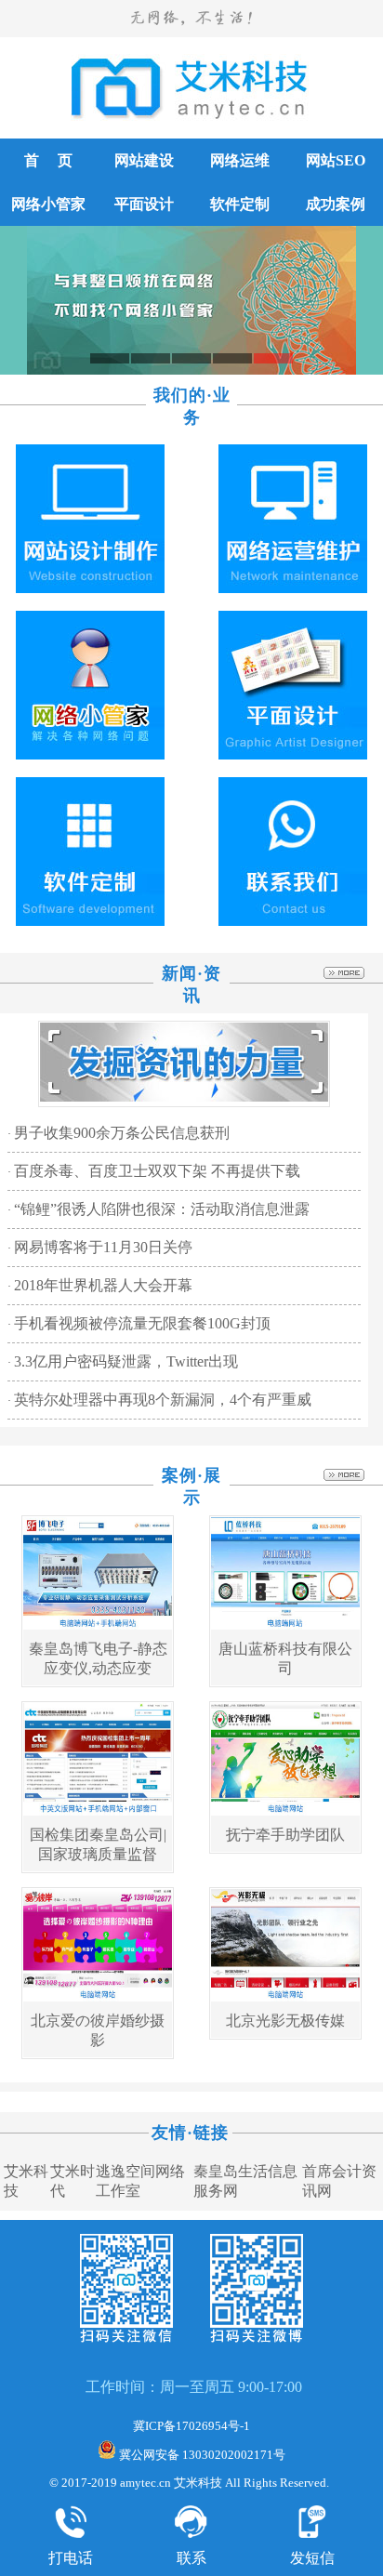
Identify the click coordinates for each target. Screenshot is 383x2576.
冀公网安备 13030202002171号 (201, 2455)
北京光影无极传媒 (285, 2021)
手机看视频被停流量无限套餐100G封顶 (142, 1323)
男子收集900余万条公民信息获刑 (122, 1133)
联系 (191, 2558)
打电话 (71, 2558)
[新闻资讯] (184, 1098)
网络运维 (240, 160)
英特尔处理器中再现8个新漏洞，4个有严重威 (163, 1400)
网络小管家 (48, 204)
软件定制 (240, 204)
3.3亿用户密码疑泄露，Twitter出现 (126, 1361)
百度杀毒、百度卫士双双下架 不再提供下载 (157, 1171)
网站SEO (336, 160)
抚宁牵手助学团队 (285, 1835)
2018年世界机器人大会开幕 (103, 1285)
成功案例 (336, 204)
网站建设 (144, 160)
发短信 (312, 2558)
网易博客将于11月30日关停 (103, 1247)
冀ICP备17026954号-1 (191, 2426)
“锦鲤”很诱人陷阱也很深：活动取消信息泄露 (162, 1209)
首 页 (48, 160)
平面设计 (144, 204)
